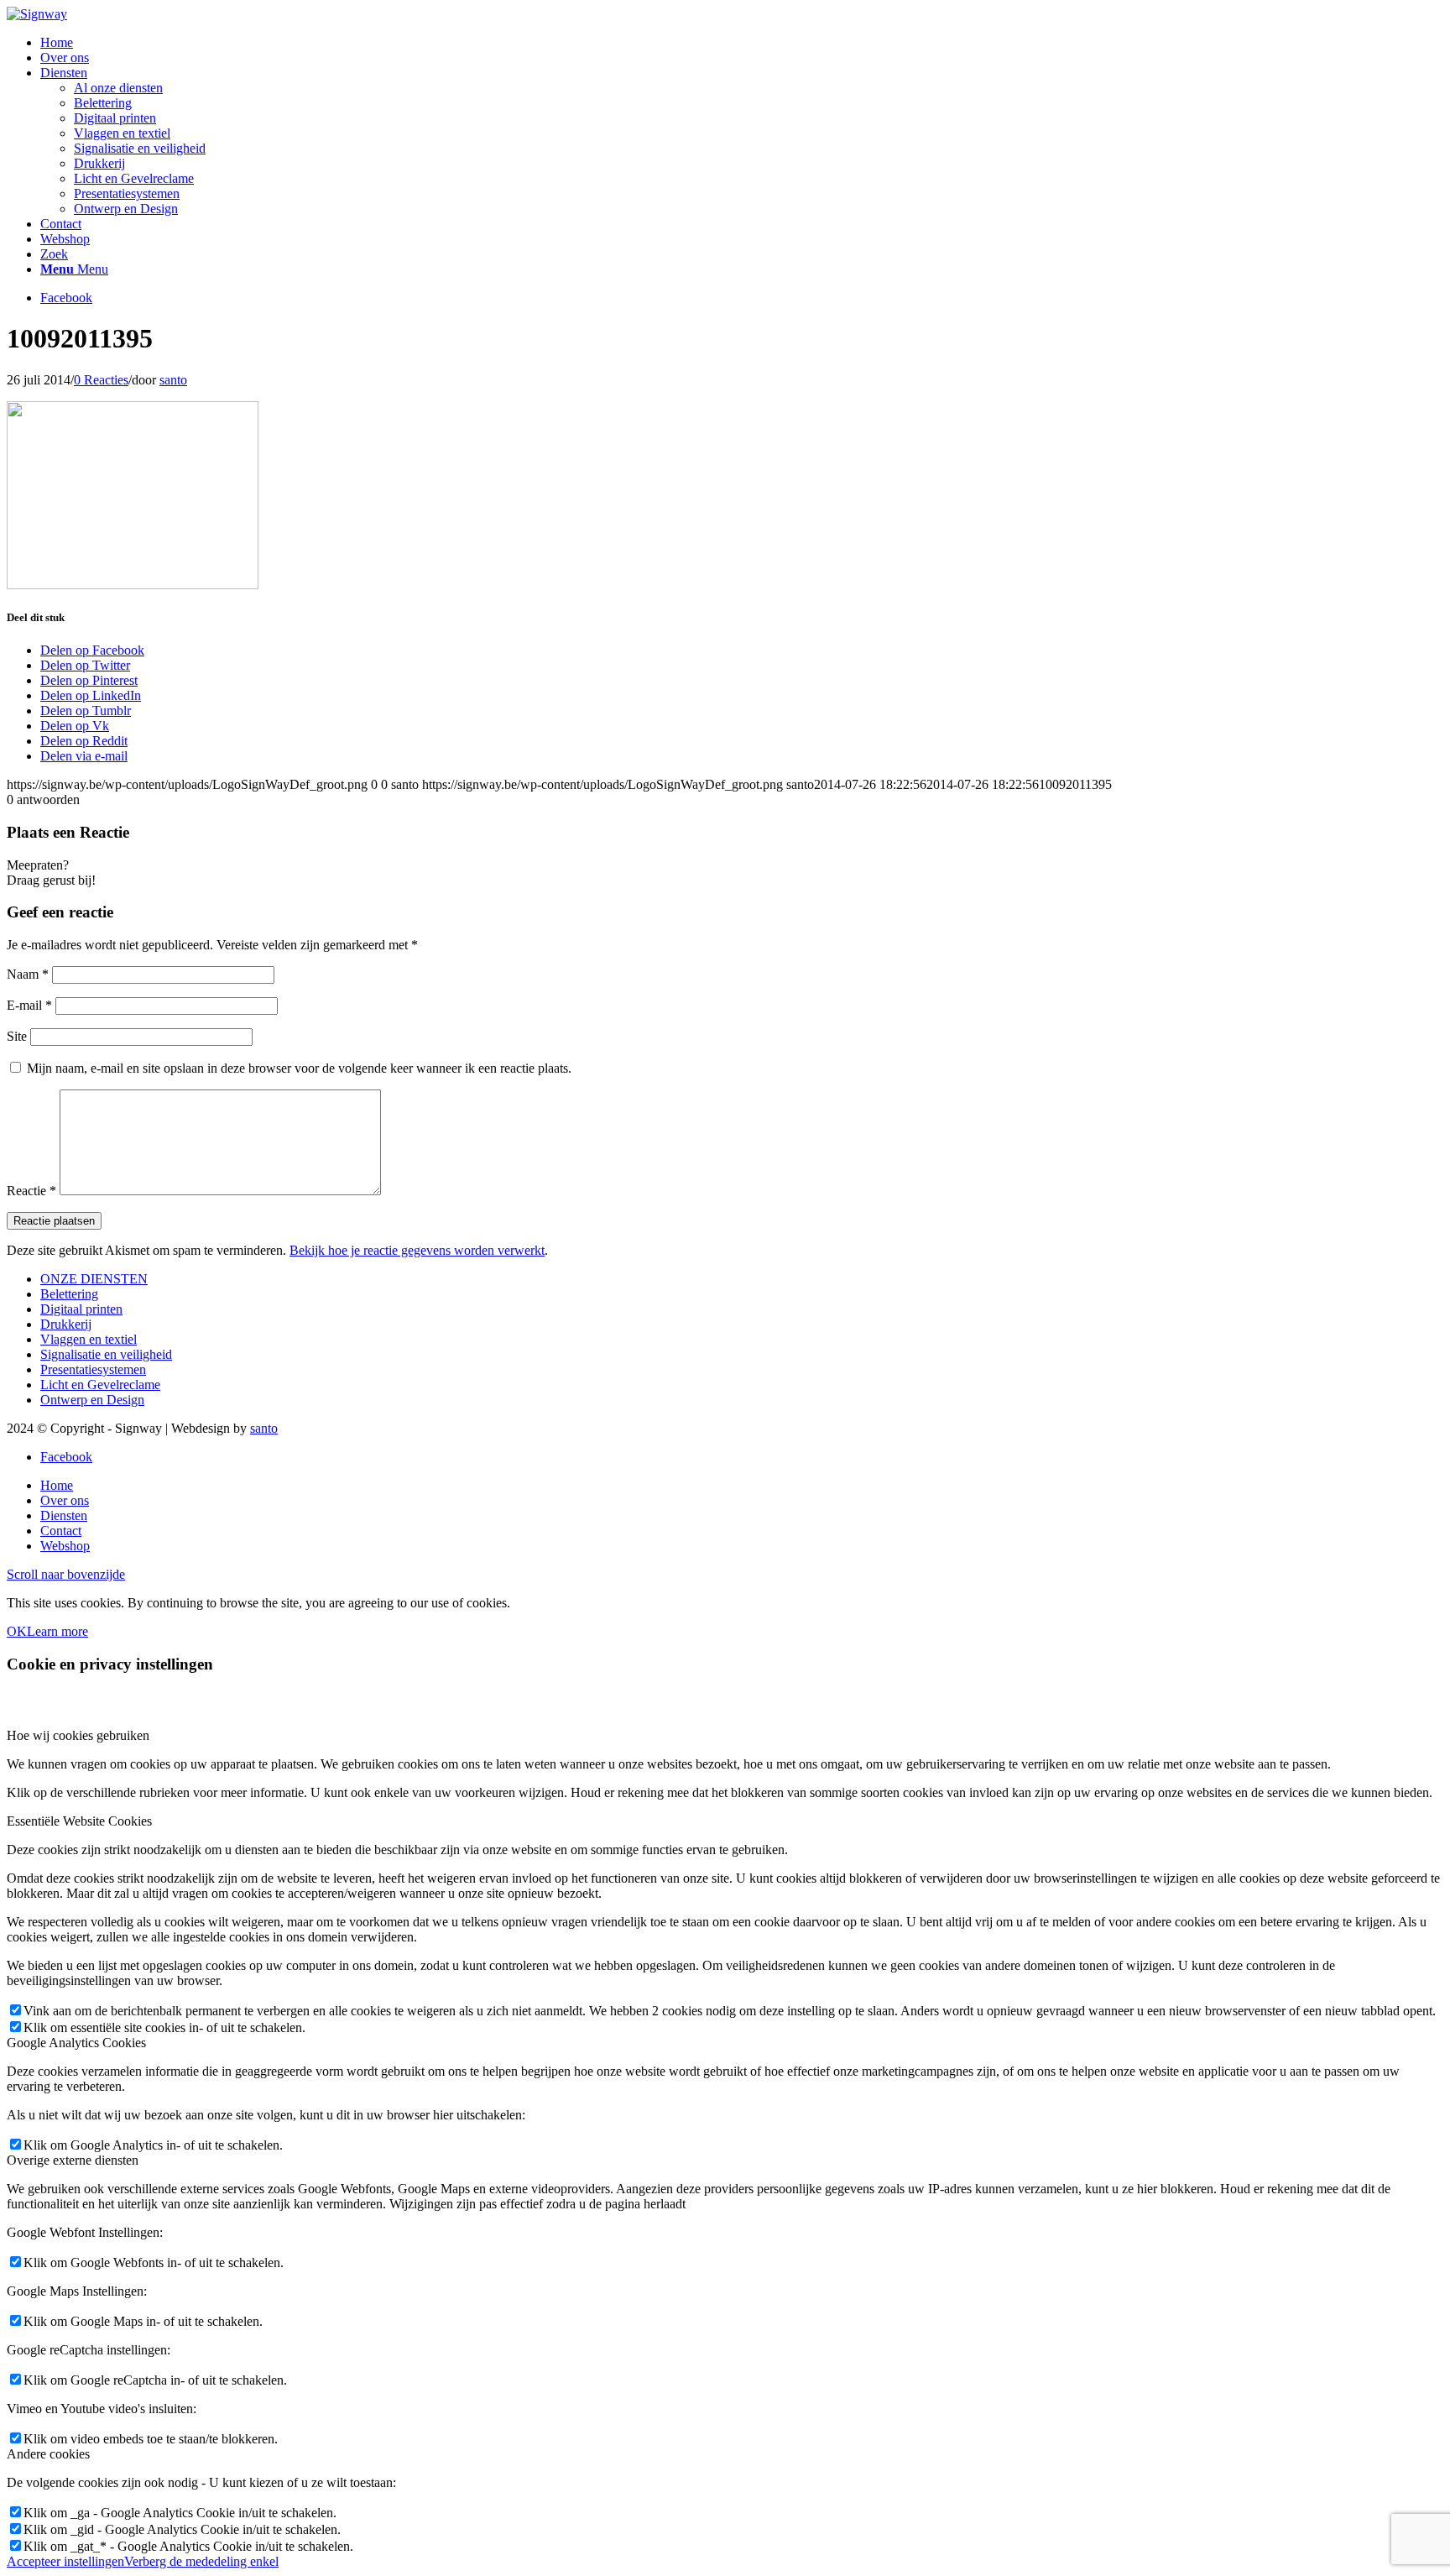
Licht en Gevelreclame (100, 1385)
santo (173, 380)
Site (17, 1036)
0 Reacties (101, 380)
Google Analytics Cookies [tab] (76, 2043)
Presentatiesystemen (93, 1369)
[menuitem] (742, 43)
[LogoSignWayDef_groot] (37, 14)
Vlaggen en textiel (89, 1339)
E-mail (29, 1005)
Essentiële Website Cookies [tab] (79, 1821)
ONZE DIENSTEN (94, 1279)
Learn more (57, 1631)
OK (17, 1631)
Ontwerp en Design (92, 1400)
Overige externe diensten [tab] (73, 2160)
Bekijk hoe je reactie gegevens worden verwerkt (417, 1250)
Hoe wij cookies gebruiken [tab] (78, 1735)
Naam (28, 974)
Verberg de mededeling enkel (201, 2561)
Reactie (31, 1191)
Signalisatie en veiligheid (106, 1354)
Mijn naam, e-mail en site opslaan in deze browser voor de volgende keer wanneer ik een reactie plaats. (299, 1068)
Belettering (69, 1294)
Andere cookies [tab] (48, 2454)
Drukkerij (66, 1324)
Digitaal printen (81, 1309)
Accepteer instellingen (65, 2561)
